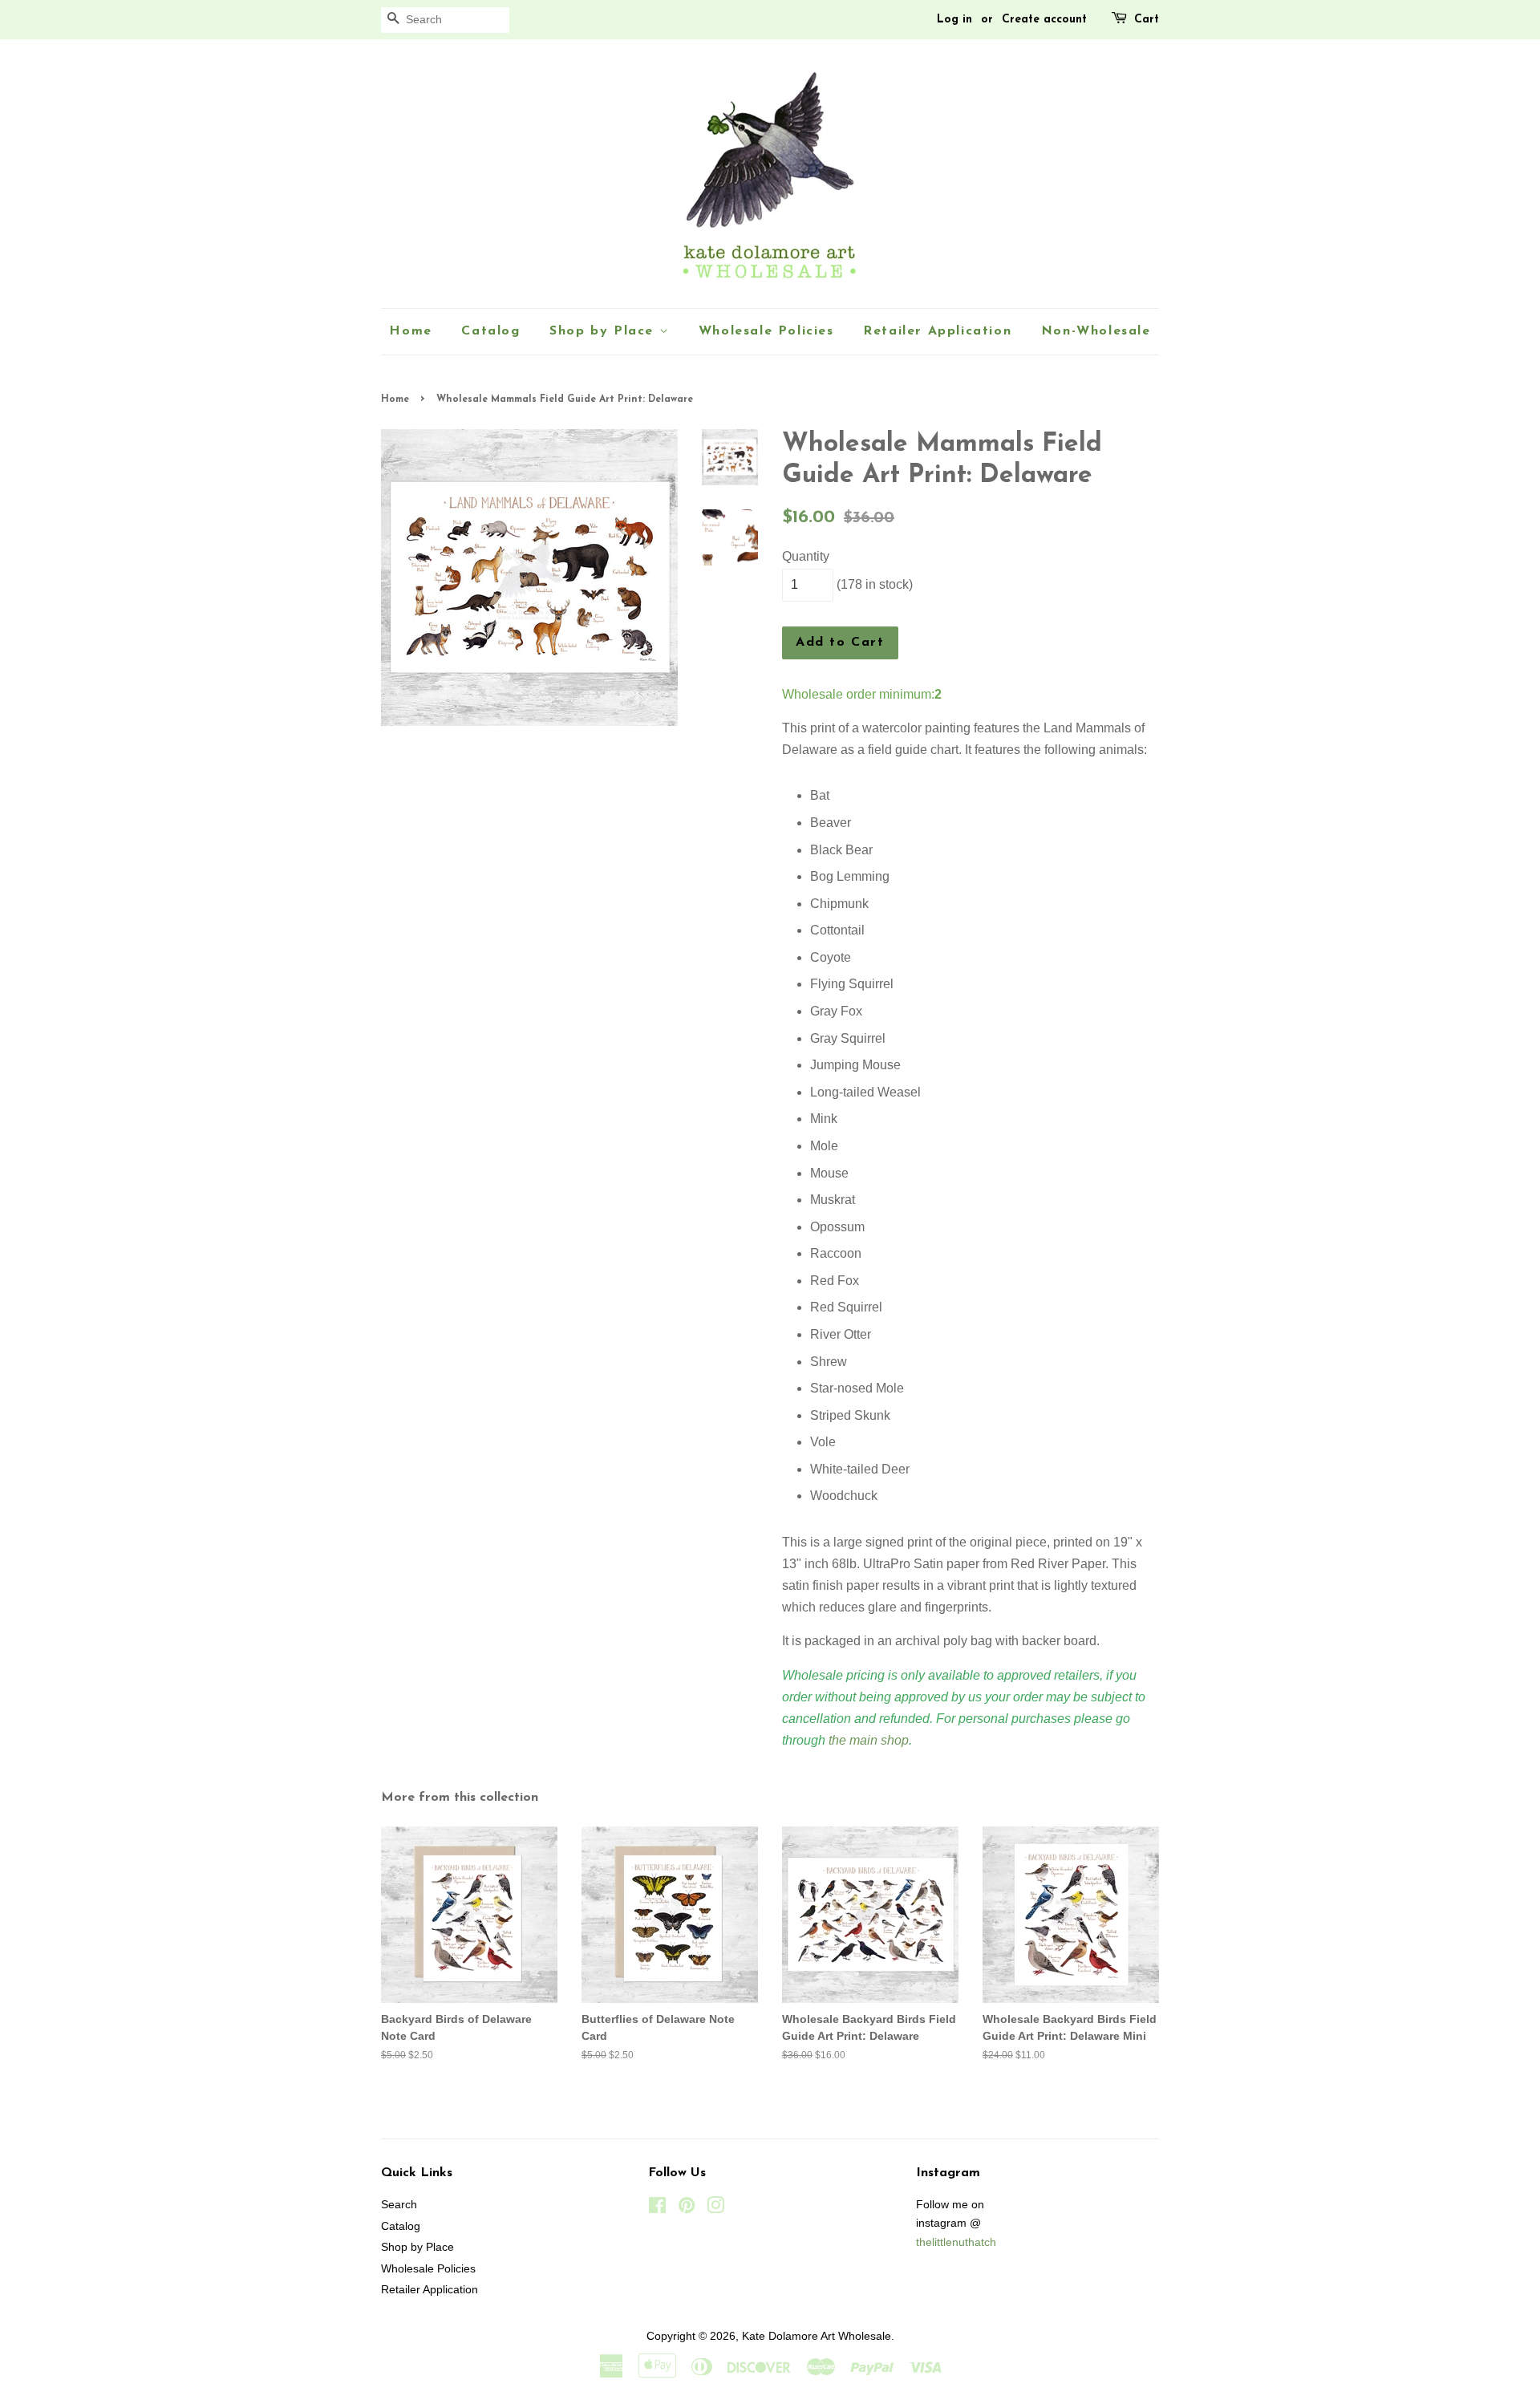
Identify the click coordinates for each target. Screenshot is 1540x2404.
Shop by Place (604, 331)
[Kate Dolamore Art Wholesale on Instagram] (715, 2209)
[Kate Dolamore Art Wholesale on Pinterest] (687, 2209)
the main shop (869, 1740)
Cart (1147, 20)
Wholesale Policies (766, 331)
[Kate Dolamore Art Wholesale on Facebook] (657, 2209)
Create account (1044, 20)
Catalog (490, 331)
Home (410, 331)
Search (399, 2205)
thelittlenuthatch (956, 2242)
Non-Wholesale (1096, 331)
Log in (954, 20)
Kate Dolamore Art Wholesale (817, 2336)
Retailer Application (937, 331)
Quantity (806, 556)
